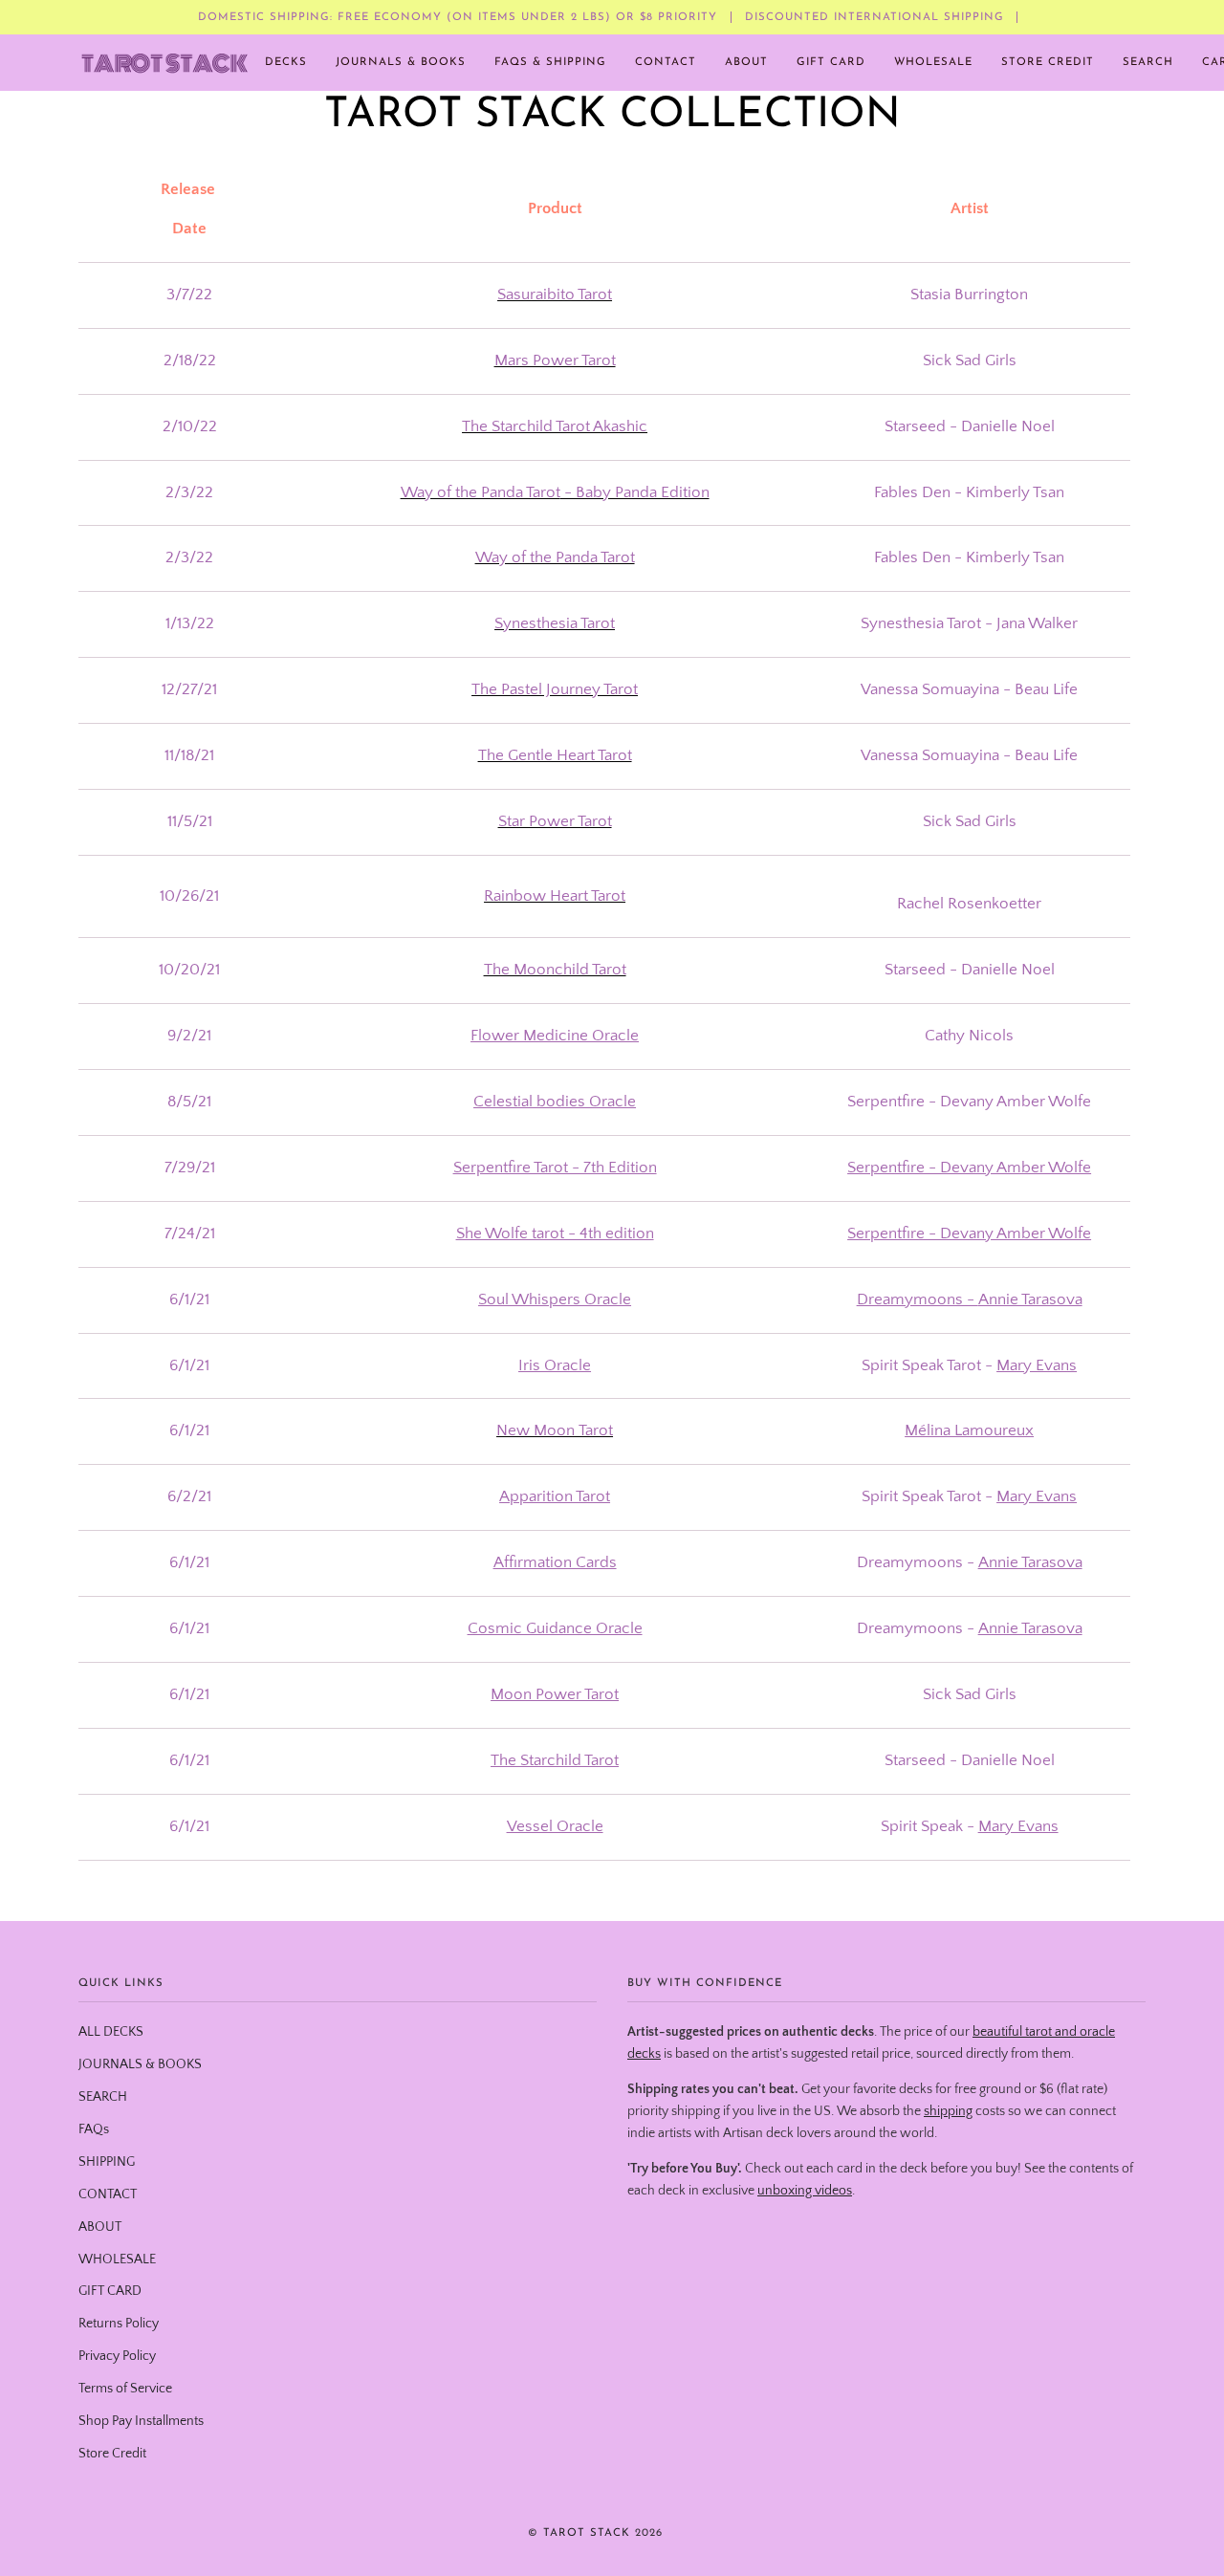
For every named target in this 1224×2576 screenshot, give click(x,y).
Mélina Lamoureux (969, 1430)
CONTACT (108, 2194)
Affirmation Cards (555, 1562)
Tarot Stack (587, 2533)
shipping (948, 2111)
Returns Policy (119, 2324)
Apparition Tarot (555, 1496)
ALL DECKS (111, 2032)
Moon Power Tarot (555, 1694)
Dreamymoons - (918, 1299)
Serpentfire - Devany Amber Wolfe (969, 1168)
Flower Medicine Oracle (555, 1036)
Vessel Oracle (555, 1825)
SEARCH (103, 2097)
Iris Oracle (555, 1364)
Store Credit (112, 2454)
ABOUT (100, 2227)
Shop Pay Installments (141, 2421)
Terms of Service (125, 2389)
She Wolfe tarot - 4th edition (555, 1233)
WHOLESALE (117, 2259)
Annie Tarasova (1030, 1299)
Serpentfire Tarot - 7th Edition (555, 1168)
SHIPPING (107, 2162)
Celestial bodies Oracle (555, 1102)
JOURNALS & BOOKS (140, 2064)
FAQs (94, 2129)
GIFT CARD (110, 2291)
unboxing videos (805, 2191)
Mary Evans (1037, 1364)
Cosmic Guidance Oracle (555, 1628)
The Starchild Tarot (555, 1760)
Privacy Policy (117, 2356)
